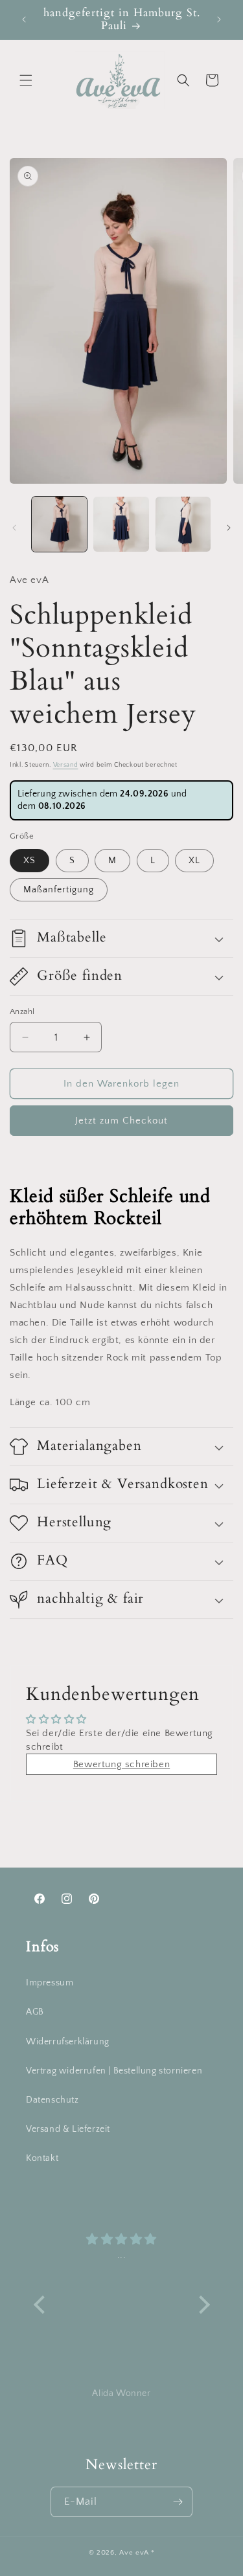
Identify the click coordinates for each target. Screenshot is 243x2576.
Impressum (50, 1983)
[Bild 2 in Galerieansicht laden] (121, 524)
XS (29, 861)
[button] (26, 80)
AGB (35, 2012)
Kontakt (42, 2158)
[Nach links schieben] (14, 528)
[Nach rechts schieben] (229, 528)
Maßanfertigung (59, 890)
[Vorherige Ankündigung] (24, 19)
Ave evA (134, 2553)
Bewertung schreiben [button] (121, 1764)
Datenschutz (52, 2100)
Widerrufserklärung (68, 2042)
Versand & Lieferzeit (68, 2129)
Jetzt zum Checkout (121, 1121)
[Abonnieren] (178, 2502)
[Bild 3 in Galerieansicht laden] (183, 524)
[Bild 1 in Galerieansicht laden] (59, 524)
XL (194, 861)
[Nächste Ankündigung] (219, 19)
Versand (66, 765)
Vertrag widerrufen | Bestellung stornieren (114, 2071)
